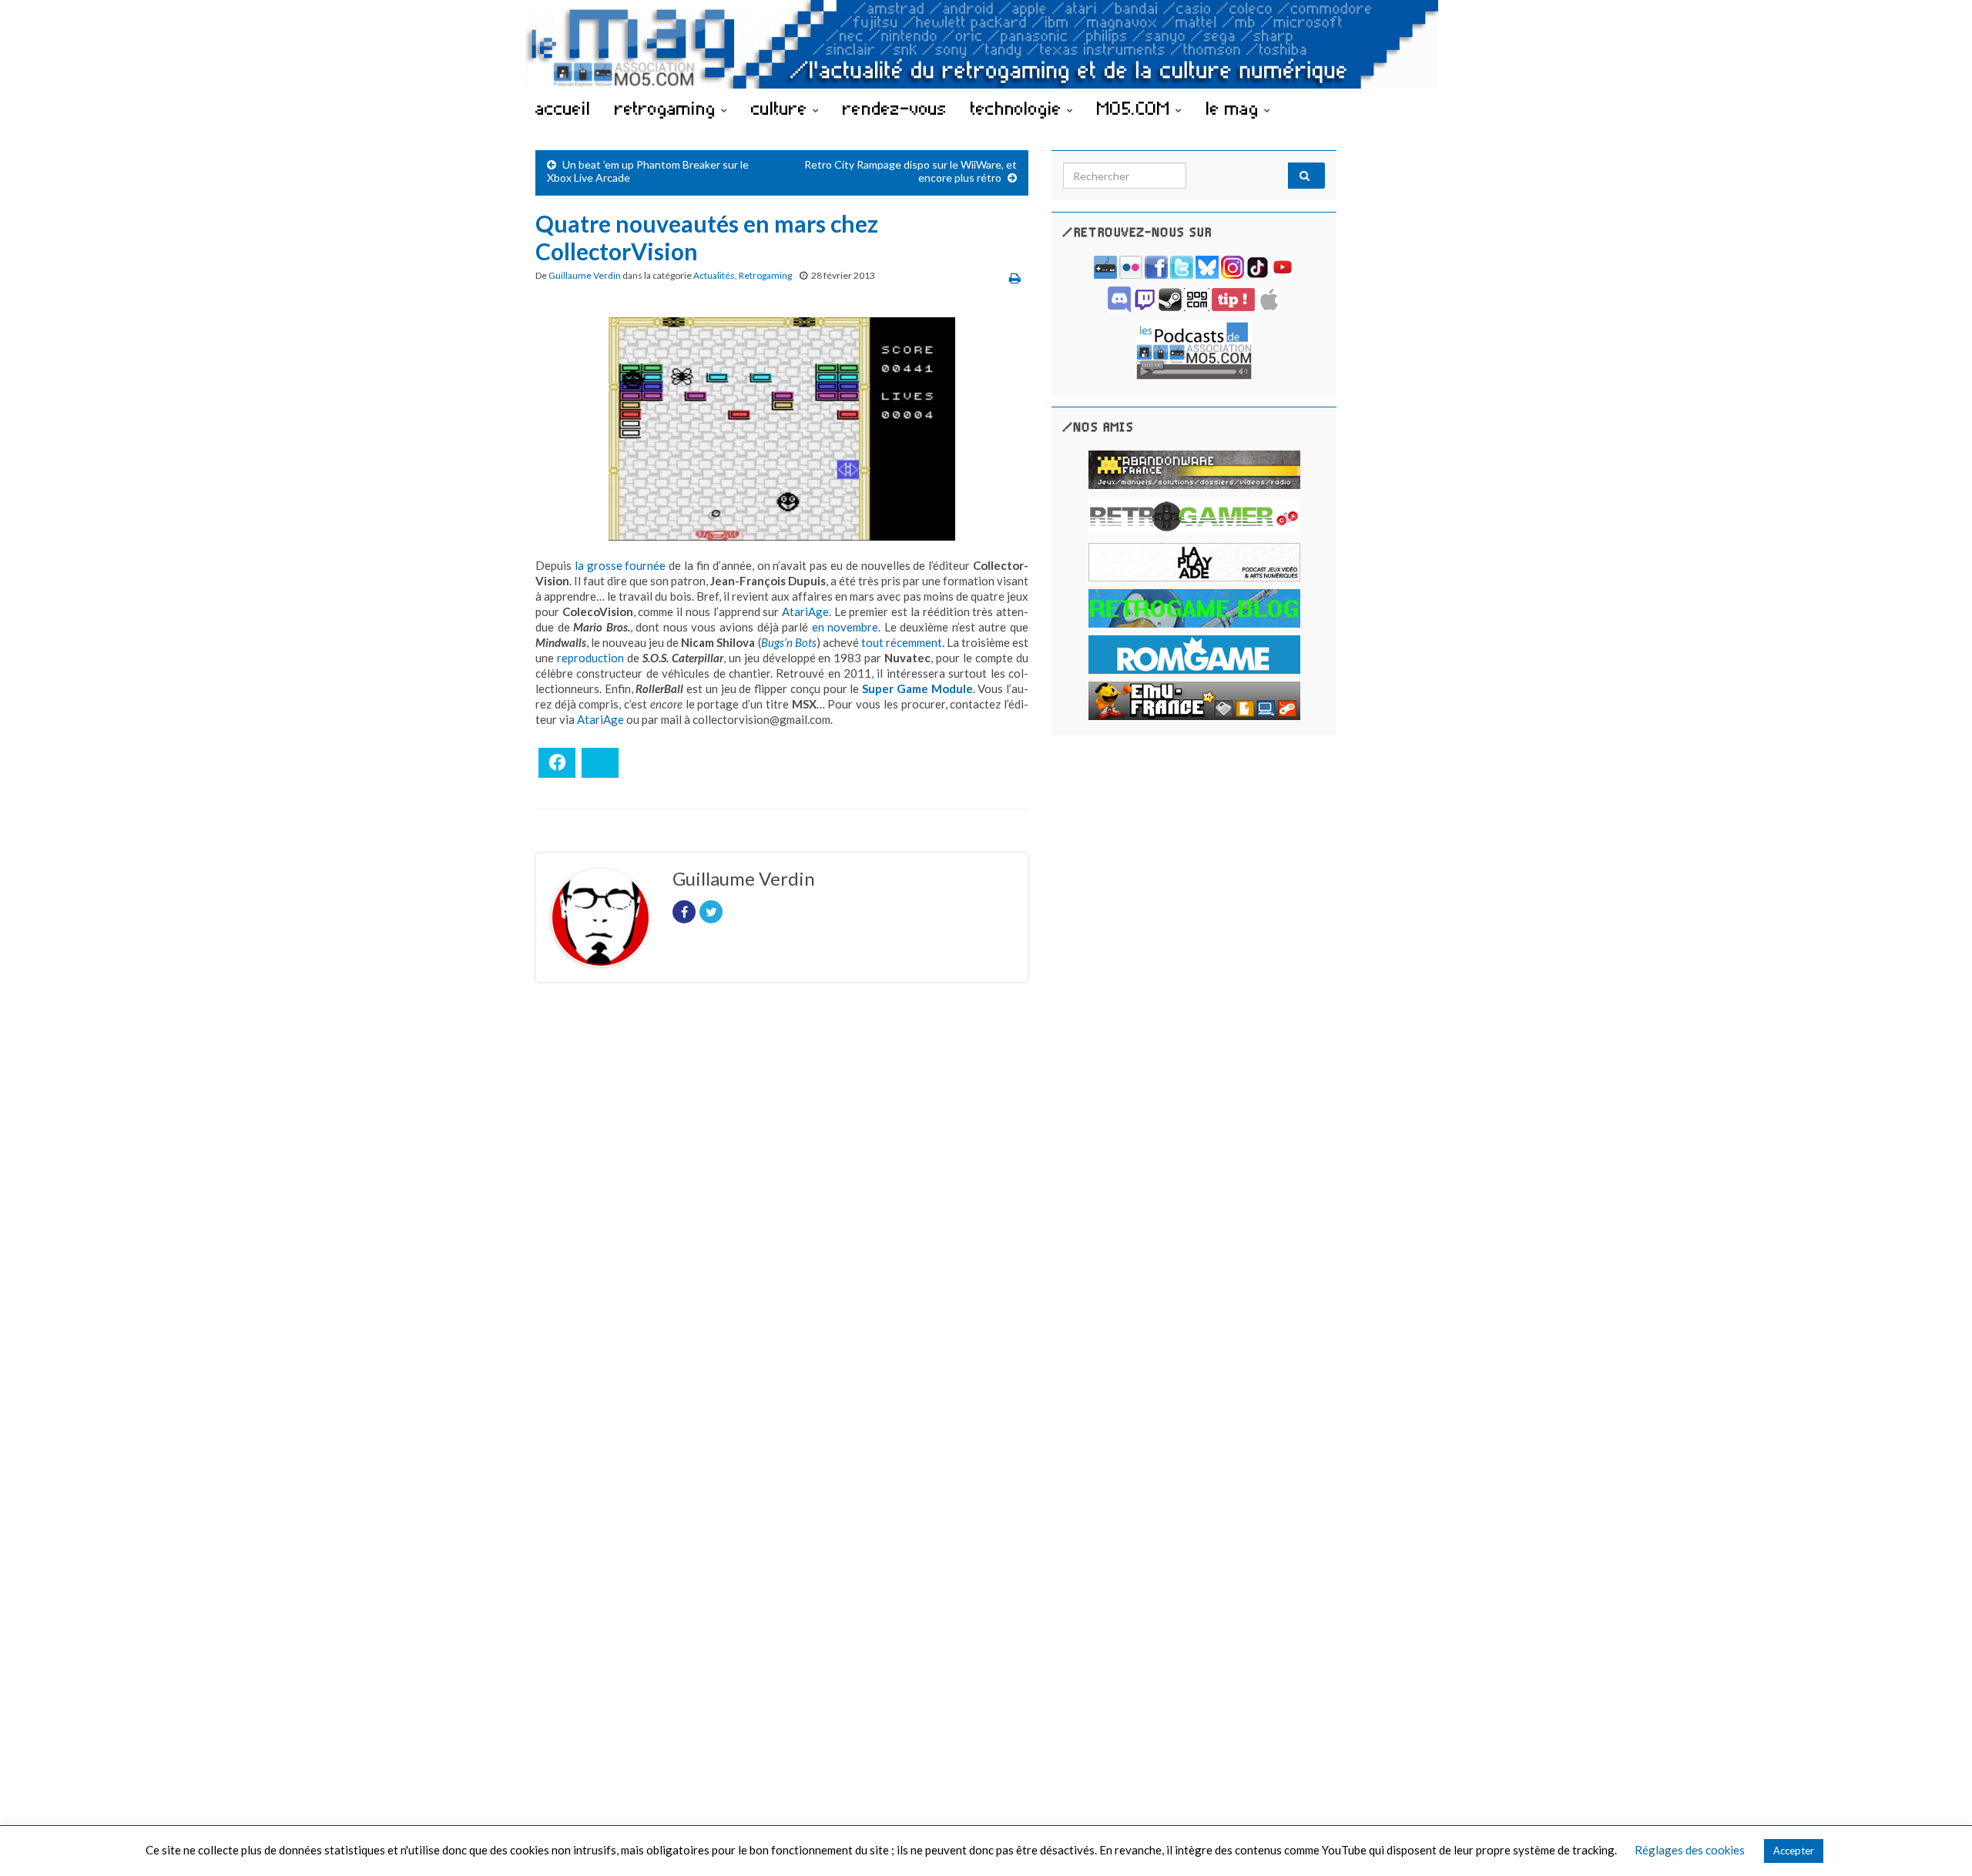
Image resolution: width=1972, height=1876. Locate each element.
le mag (1235, 108)
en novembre (845, 627)
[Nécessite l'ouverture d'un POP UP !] (1194, 348)
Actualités (714, 275)
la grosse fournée (620, 565)
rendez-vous (895, 108)
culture (782, 108)
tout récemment (902, 642)
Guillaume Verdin (585, 275)
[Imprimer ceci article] (1015, 278)
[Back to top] (1937, 1841)
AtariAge (805, 611)
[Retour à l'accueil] (986, 44)
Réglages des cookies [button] (1690, 1850)
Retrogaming (765, 275)
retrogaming (668, 108)
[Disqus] (782, 1206)
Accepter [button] (1794, 1851)
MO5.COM (1136, 108)
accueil (563, 108)
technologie (1019, 108)
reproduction (590, 658)
